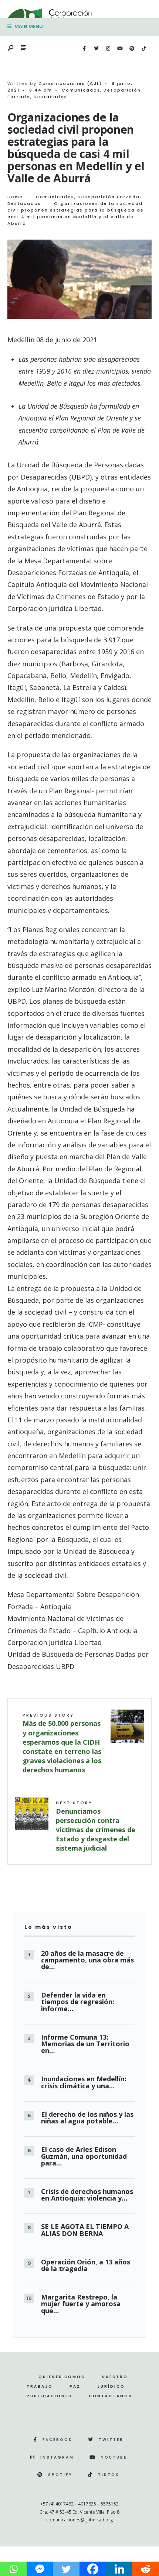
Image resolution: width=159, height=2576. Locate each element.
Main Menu (28, 26)
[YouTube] (120, 49)
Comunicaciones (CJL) (70, 83)
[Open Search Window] (11, 48)
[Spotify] (132, 49)
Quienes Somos (62, 2377)
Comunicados (81, 90)
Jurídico (111, 2386)
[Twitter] (96, 49)
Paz (75, 2386)
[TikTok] (143, 49)
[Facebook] (84, 49)
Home (15, 197)
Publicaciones (49, 2396)
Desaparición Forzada (109, 197)
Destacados (50, 97)
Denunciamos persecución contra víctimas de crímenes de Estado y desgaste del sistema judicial (96, 1826)
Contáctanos (111, 2396)
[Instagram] (108, 49)
